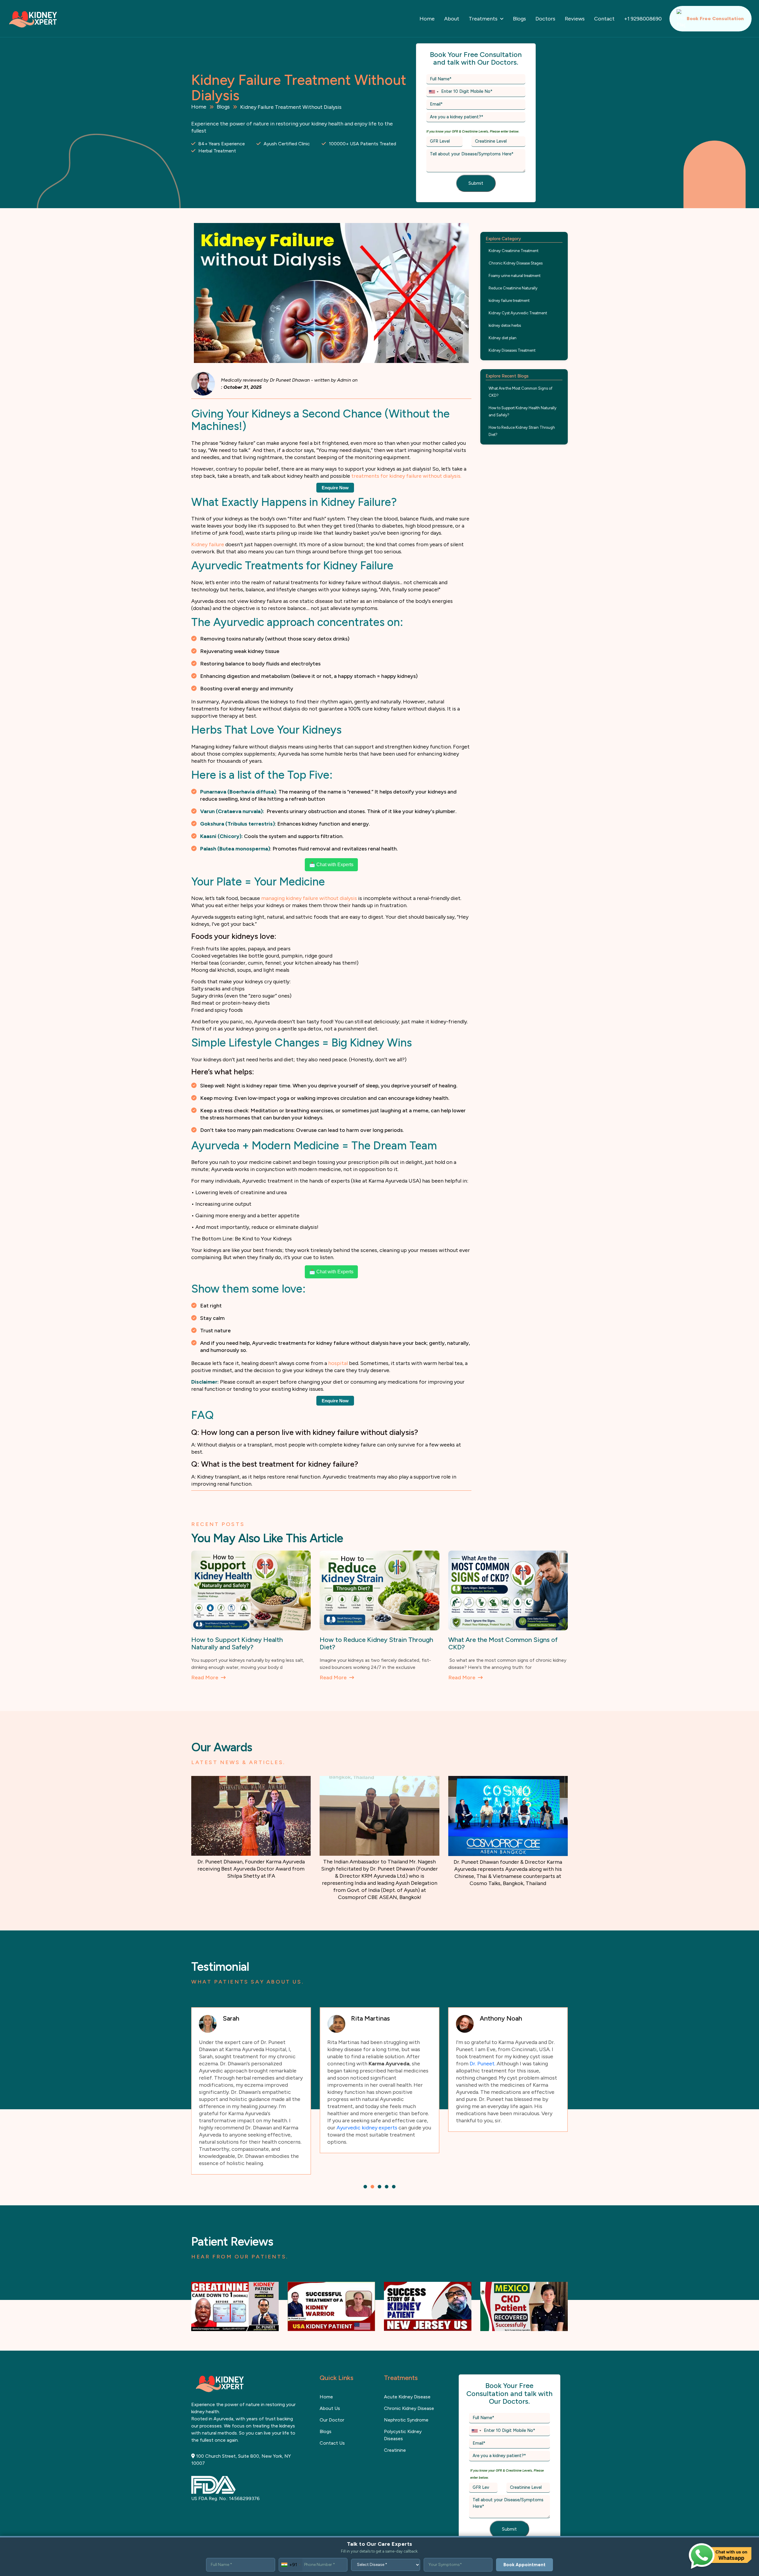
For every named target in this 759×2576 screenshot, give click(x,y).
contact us (332, 2422)
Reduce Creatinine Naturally (513, 288)
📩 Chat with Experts (331, 865)
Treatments (483, 19)
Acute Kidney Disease (407, 2375)
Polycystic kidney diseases (403, 2414)
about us (330, 2387)
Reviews (575, 19)
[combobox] (433, 92)
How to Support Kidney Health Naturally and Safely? (523, 411)
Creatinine (395, 2429)
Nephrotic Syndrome (406, 2399)
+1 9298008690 (643, 19)
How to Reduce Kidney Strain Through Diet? (522, 431)
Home (427, 19)
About (452, 19)
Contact (604, 19)
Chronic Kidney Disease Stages (516, 263)
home (326, 2375)
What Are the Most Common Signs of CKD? (520, 392)
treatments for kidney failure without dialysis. (406, 476)
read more (205, 1677)
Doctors (545, 19)
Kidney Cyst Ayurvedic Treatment (518, 313)
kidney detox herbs (505, 325)
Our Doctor (332, 2399)
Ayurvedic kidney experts (239, 2128)
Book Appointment (524, 2565)
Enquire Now (335, 488)
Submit (476, 183)
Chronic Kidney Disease (409, 2387)
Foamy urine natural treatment (515, 276)
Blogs (519, 19)
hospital (339, 1363)
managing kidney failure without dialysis (309, 898)
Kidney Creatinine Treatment (514, 251)
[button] (365, 2165)
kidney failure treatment (509, 301)
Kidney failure (208, 544)
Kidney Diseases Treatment (512, 350)
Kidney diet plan (503, 338)
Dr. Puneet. (354, 2064)
